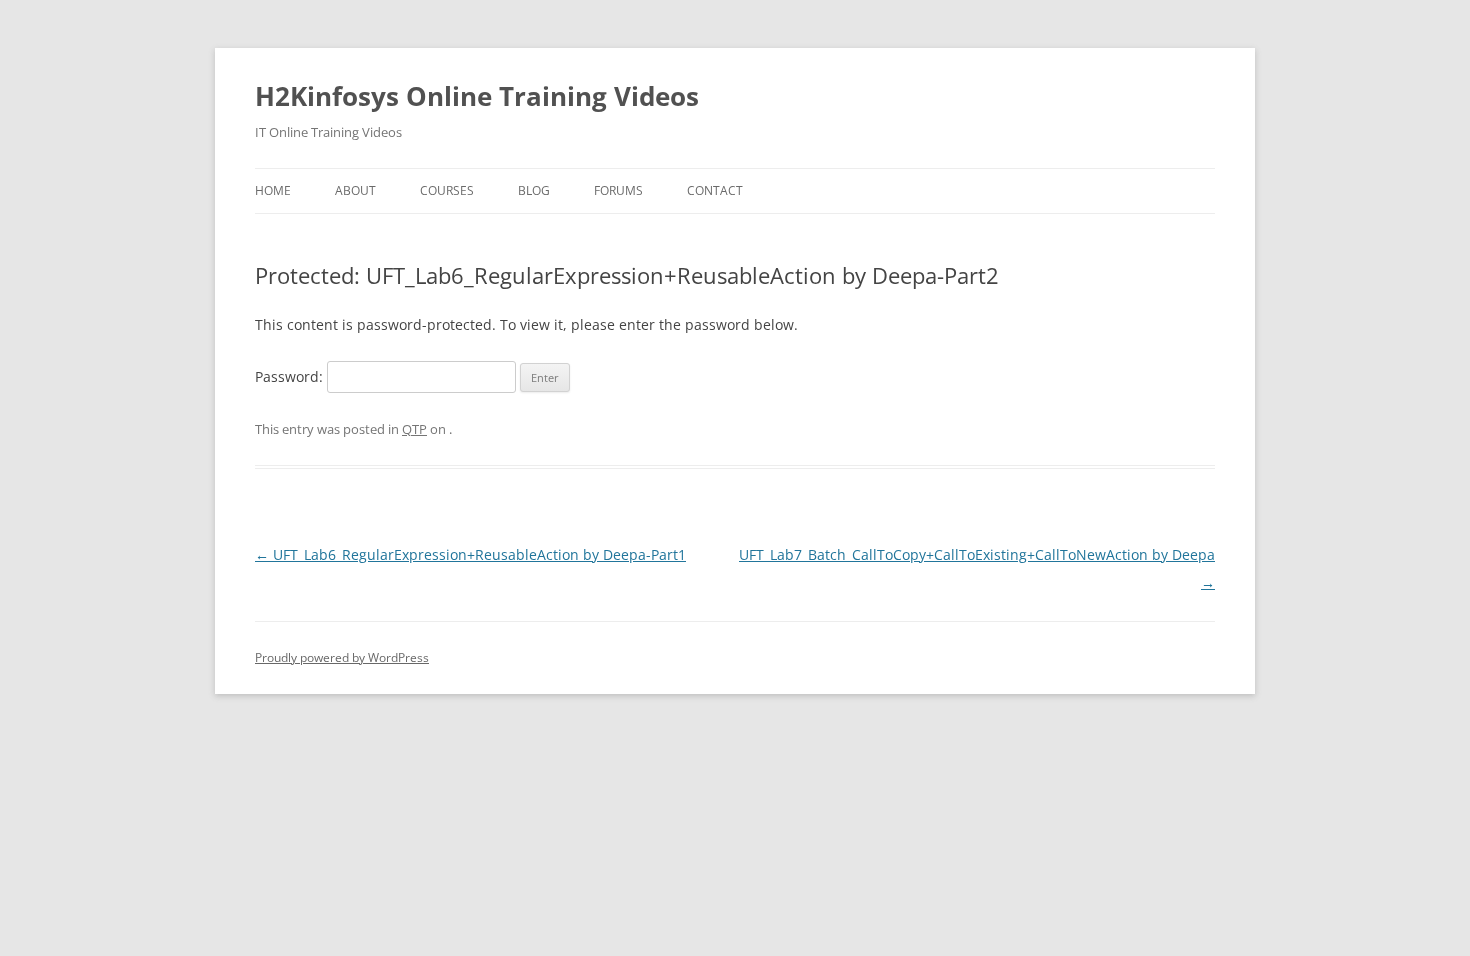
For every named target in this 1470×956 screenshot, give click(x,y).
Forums (618, 190)
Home (273, 190)
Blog (534, 190)
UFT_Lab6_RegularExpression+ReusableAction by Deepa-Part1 (470, 554)
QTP (414, 429)
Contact (715, 190)
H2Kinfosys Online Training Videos (477, 96)
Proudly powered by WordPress (342, 657)
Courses (447, 190)
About (355, 190)
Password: (291, 376)
